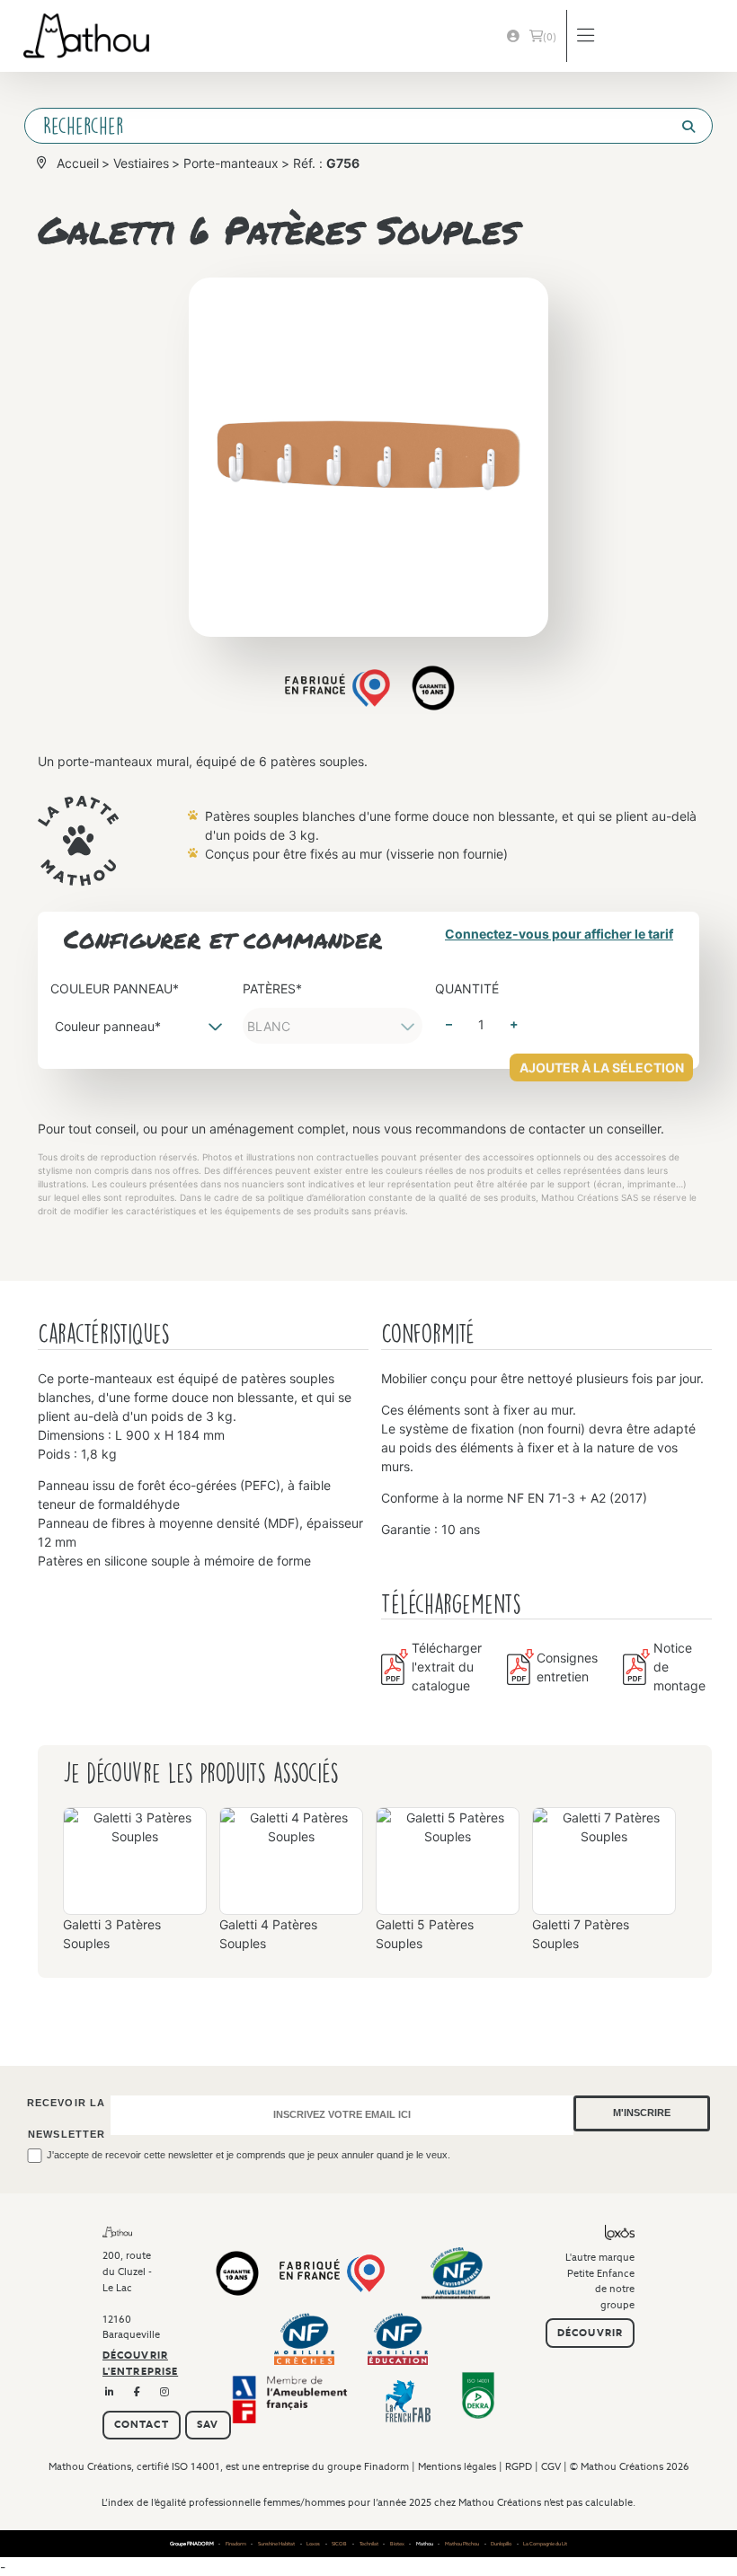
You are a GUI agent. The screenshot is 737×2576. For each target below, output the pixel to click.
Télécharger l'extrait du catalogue (447, 1667)
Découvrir (590, 2333)
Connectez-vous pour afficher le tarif (559, 934)
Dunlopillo (501, 2544)
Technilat (369, 2544)
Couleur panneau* (115, 988)
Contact (142, 2424)
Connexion (513, 36)
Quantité (467, 988)
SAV (208, 2424)
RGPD (519, 2466)
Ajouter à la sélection (602, 1067)
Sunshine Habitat (276, 2544)
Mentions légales (457, 2466)
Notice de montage (679, 1667)
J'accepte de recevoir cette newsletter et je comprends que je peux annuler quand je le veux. (249, 2155)
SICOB (339, 2544)
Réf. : (326, 163)
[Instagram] (165, 2393)
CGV (551, 2466)
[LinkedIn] (110, 2393)
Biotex (397, 2544)
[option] (135, 1886)
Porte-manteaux (231, 163)
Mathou (425, 2544)
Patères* (272, 988)
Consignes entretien (567, 1667)
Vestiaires (141, 163)
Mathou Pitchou (462, 2544)
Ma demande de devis (550, 37)
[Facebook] (138, 2393)
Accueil (78, 163)
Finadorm (386, 2466)
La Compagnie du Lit (545, 2544)
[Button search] (681, 127)
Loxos (313, 2544)
